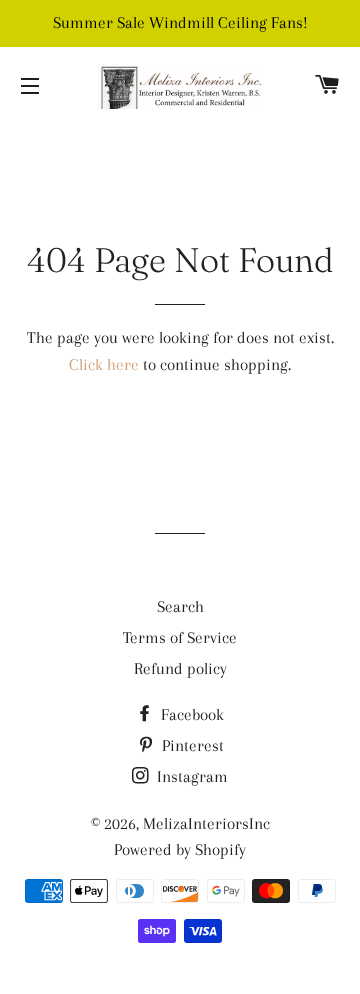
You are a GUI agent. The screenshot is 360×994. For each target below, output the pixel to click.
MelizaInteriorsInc (206, 823)
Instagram (190, 776)
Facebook (190, 714)
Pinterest (191, 745)
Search (180, 606)
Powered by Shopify (180, 849)
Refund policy (180, 668)
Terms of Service (180, 637)
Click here (104, 364)
